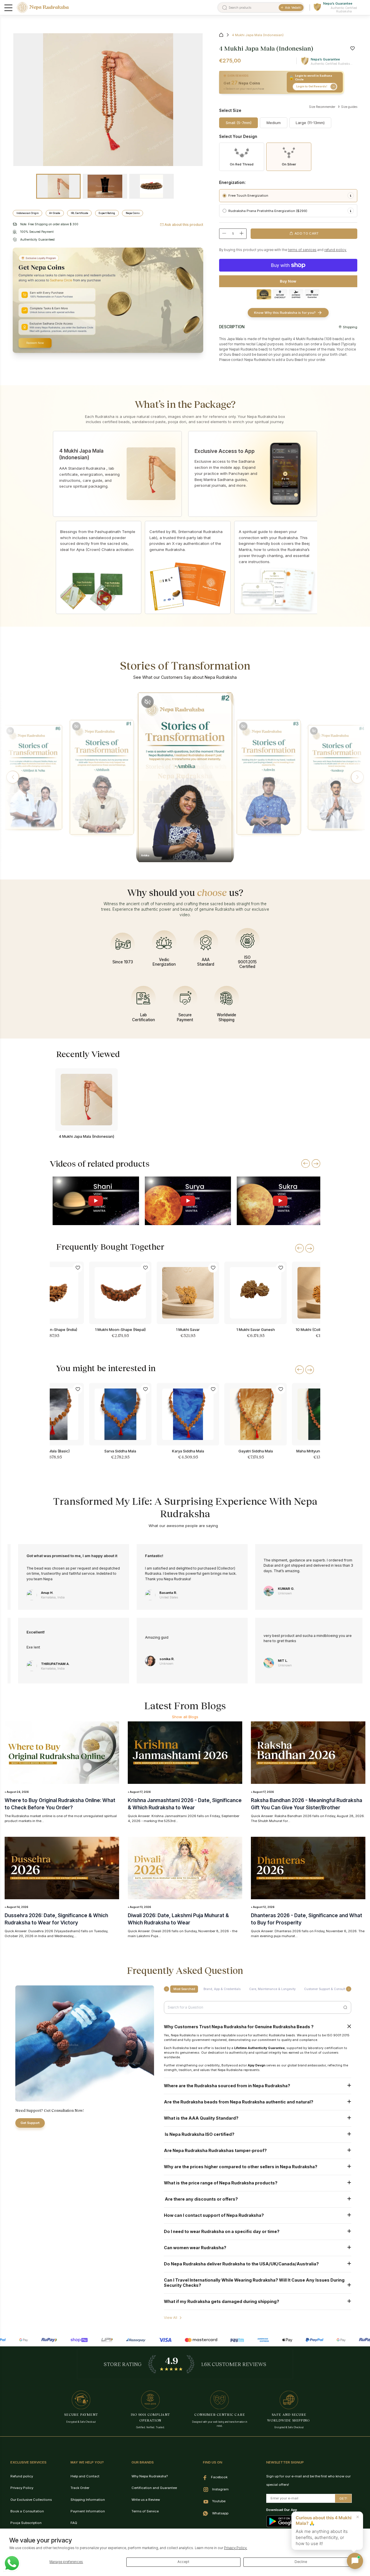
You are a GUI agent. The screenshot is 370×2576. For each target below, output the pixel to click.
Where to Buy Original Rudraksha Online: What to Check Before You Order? (60, 1804)
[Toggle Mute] (10, 731)
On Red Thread (242, 164)
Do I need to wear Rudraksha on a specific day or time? (222, 2231)
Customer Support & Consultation (328, 1989)
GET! (343, 2498)
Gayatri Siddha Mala (256, 1451)
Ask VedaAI (293, 8)
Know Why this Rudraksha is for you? (285, 313)
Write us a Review (146, 2500)
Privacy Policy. (236, 2548)
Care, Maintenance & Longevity (272, 1989)
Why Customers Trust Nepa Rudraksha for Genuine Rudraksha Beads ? (239, 2027)
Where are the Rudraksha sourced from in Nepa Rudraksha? (227, 2086)
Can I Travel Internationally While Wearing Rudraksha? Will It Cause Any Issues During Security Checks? (254, 2282)
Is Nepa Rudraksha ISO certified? (199, 2134)
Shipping (350, 327)
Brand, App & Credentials (222, 1989)
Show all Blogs (185, 1717)
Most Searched (184, 1989)
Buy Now (288, 281)
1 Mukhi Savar (188, 1330)
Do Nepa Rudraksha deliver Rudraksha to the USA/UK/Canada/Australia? (241, 2264)
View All (171, 2318)
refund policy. (335, 250)
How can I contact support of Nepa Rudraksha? (214, 2215)
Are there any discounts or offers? (201, 2199)
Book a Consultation (27, 2511)
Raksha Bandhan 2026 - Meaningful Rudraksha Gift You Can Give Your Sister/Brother (307, 1804)
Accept (183, 2562)
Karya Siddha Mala (188, 1451)
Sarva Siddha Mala (120, 1451)
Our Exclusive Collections (31, 2500)
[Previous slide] (306, 1163)
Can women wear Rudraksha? (195, 2248)
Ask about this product (184, 225)
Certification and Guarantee (154, 2488)
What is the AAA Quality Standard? (201, 2118)
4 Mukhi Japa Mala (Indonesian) (86, 1136)
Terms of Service (145, 2511)
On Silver (289, 164)
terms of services (302, 250)
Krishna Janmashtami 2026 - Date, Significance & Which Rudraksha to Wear (185, 1804)
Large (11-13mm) (310, 123)
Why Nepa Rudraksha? (150, 2476)
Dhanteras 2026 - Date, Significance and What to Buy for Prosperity (307, 1919)
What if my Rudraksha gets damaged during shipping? (222, 2301)
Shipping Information (88, 2500)
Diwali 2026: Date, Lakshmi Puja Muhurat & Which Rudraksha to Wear (178, 1919)
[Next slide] (316, 1163)
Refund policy (22, 2476)
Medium (274, 123)
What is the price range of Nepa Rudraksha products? (221, 2183)
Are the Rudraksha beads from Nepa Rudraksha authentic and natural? (239, 2102)
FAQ (74, 2523)
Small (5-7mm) (239, 123)
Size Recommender (322, 107)
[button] (13, 777)
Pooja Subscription (26, 2523)
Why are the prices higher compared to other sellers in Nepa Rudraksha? (241, 2167)
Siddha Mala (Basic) (53, 1451)
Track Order (80, 2488)
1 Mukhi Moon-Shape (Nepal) (120, 1330)
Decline (301, 2562)
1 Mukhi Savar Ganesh (256, 1330)
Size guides (349, 107)
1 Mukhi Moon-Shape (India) (53, 1330)
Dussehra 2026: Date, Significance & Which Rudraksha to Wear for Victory (56, 1919)
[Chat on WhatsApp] (12, 2563)
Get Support (30, 2123)
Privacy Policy (22, 2488)
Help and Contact (85, 2476)
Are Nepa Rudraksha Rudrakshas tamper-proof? (215, 2150)
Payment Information (88, 2511)
